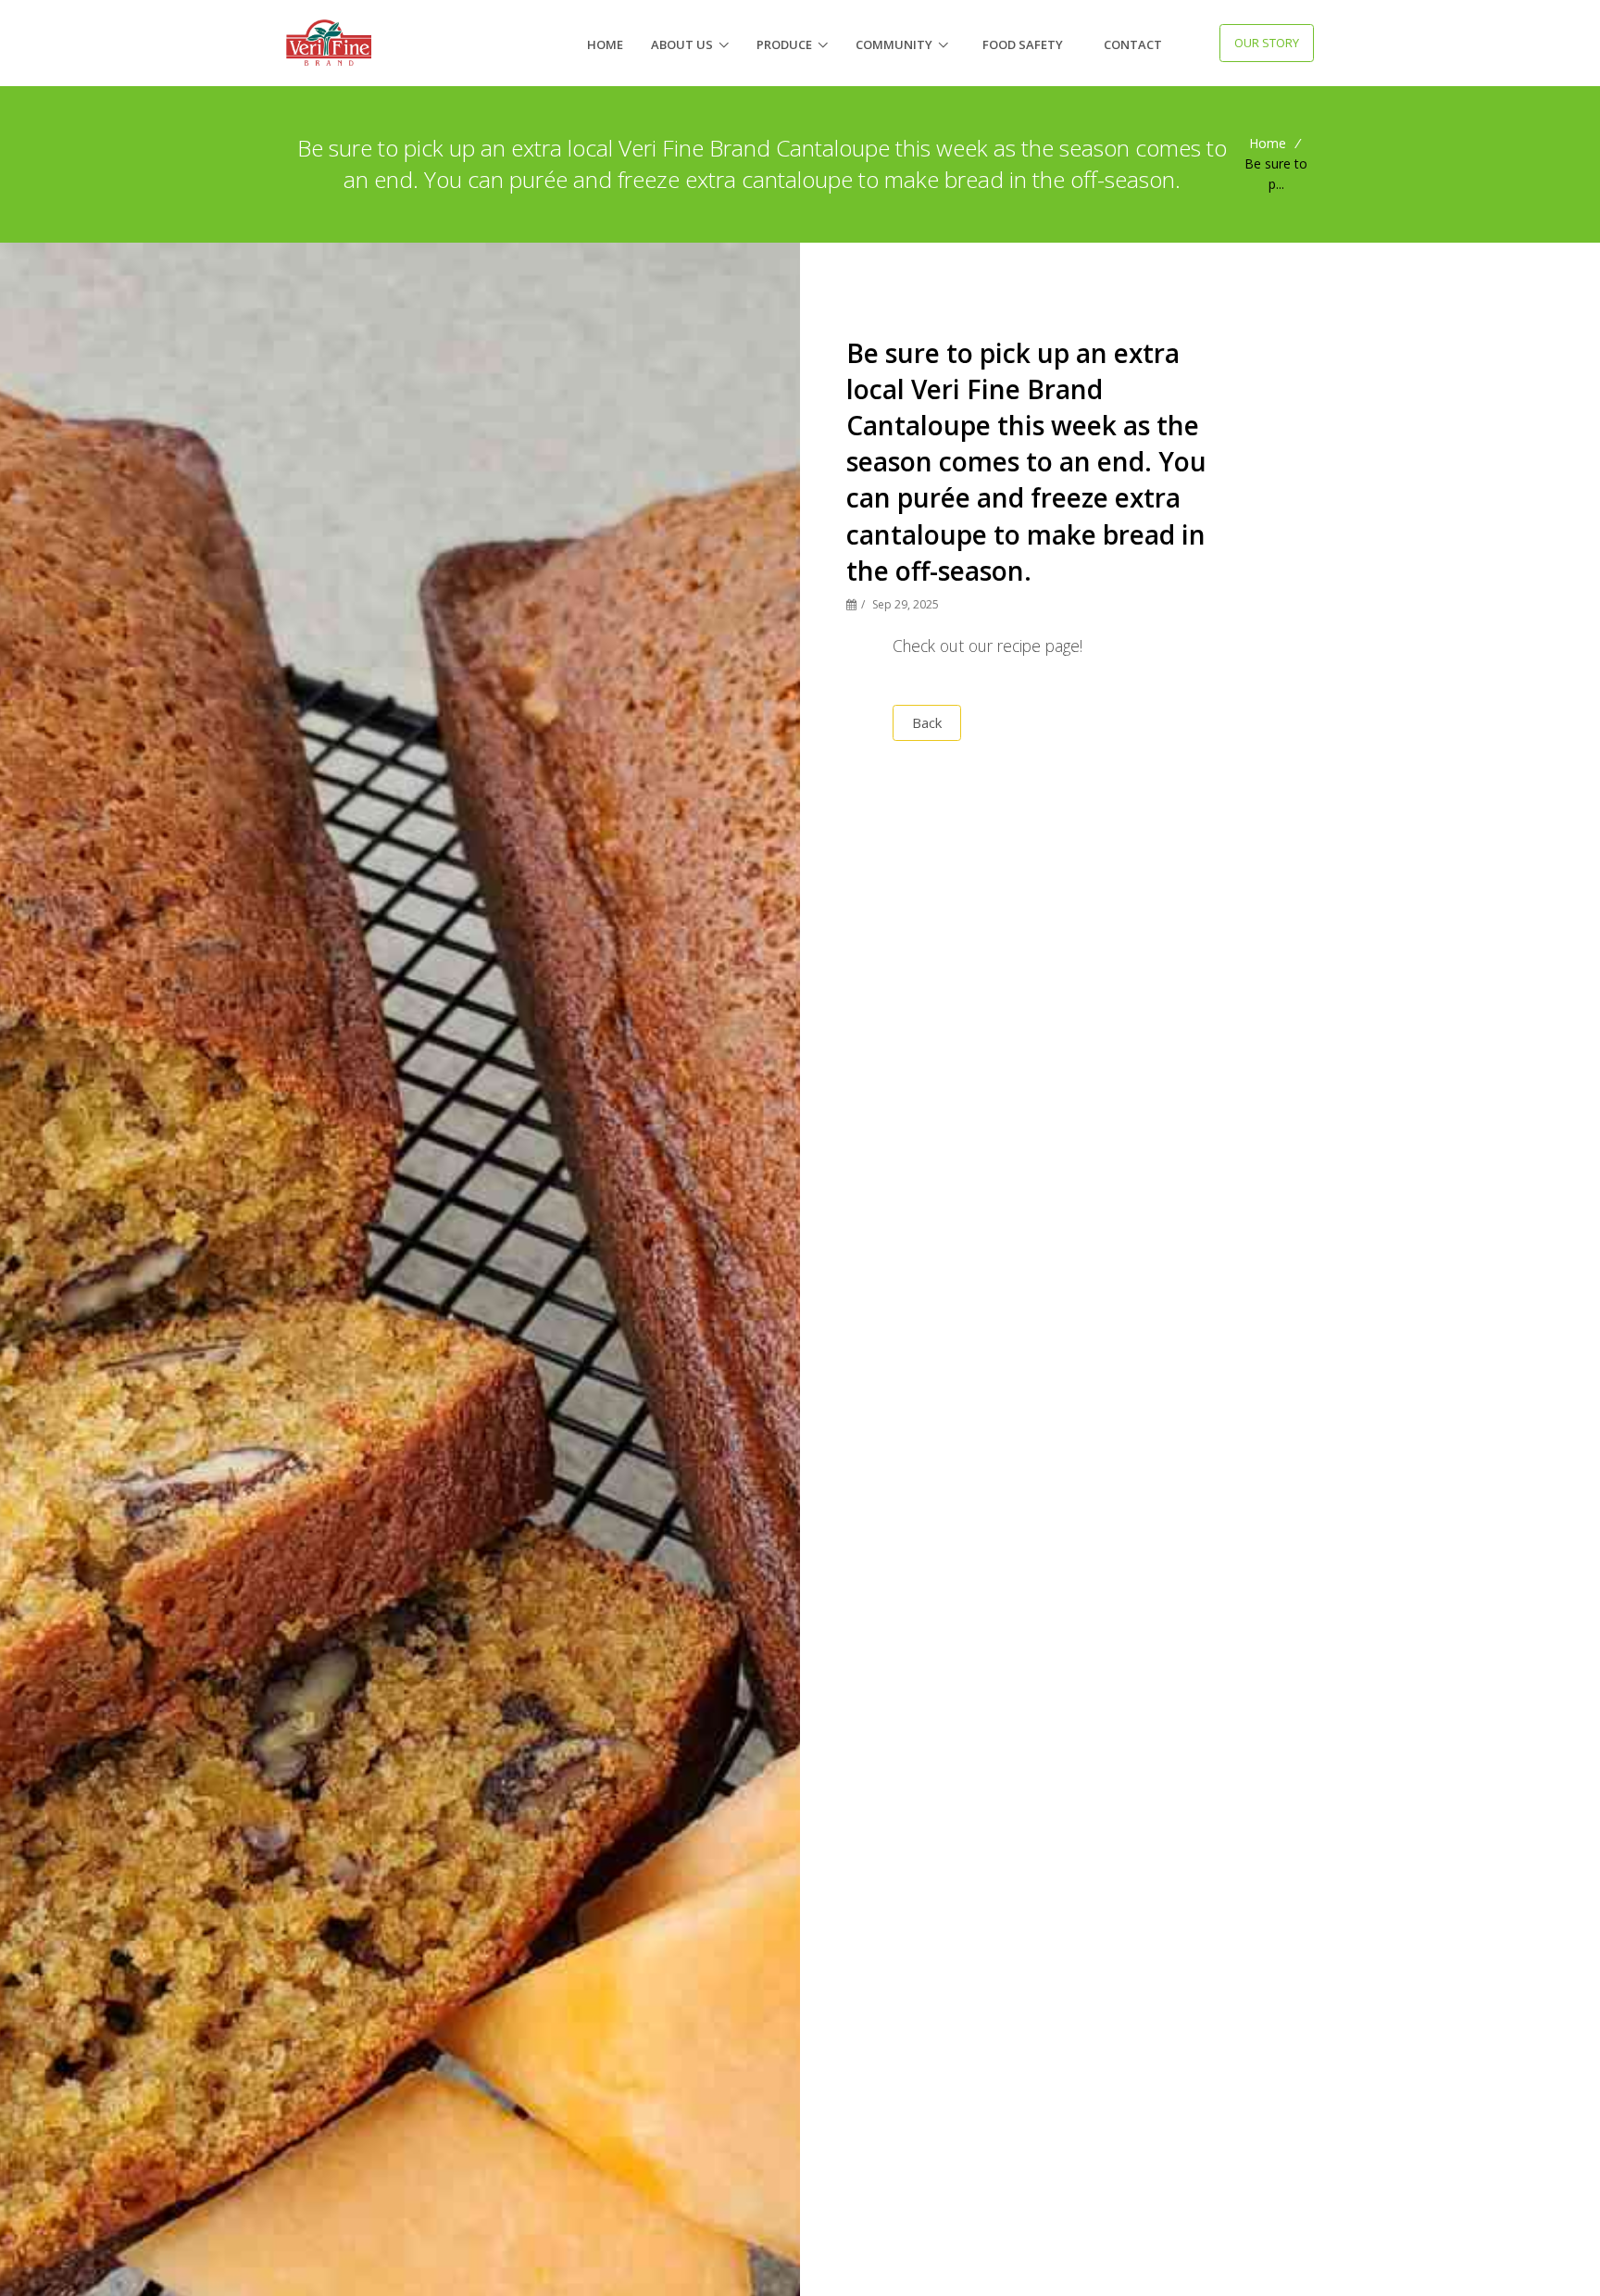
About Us (682, 44)
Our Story (1267, 43)
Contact (1133, 44)
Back (927, 722)
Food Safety (1023, 44)
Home (605, 44)
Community (894, 44)
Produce (784, 44)
